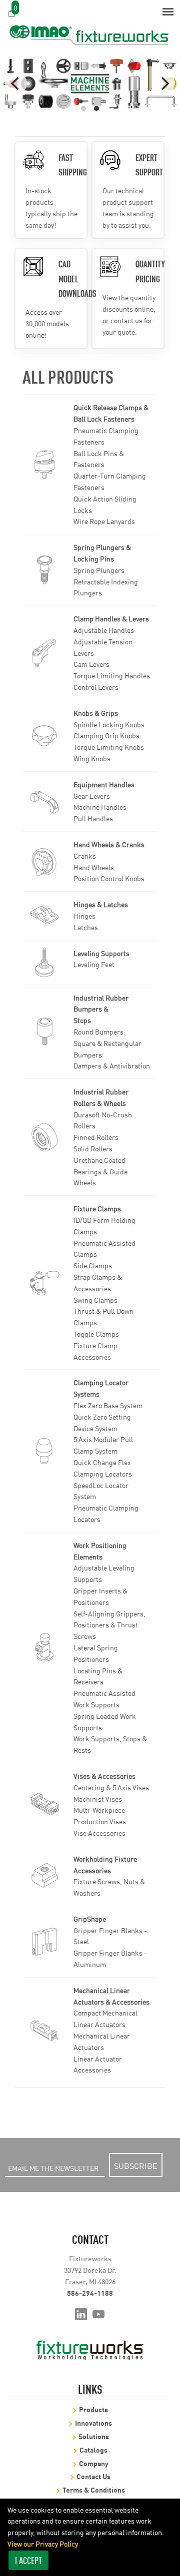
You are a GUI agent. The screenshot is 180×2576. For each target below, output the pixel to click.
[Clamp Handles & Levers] (44, 653)
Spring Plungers (99, 570)
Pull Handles (93, 818)
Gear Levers (92, 796)
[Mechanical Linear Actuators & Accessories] (44, 2030)
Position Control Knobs (109, 878)
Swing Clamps (95, 1300)
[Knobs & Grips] (44, 736)
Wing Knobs (92, 758)
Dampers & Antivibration (112, 1065)
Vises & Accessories (104, 1776)
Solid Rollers (93, 1148)
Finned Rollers (96, 1137)
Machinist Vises (98, 1799)
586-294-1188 (90, 2293)
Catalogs (93, 2449)
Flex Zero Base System (108, 1405)
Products (93, 2409)
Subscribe (136, 2165)
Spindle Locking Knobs (109, 724)
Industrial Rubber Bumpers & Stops (101, 1009)
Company (94, 2463)
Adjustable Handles (104, 630)
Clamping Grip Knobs (106, 735)
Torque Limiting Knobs (109, 747)
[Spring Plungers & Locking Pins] (44, 570)
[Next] (164, 83)
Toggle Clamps (96, 1334)
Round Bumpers (98, 1031)
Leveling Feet (94, 964)
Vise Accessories (99, 1833)
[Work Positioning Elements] (44, 1647)
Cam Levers (91, 664)
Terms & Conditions (94, 2489)
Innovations (93, 2422)
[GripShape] (44, 1942)
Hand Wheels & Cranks (109, 844)
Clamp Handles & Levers (111, 618)
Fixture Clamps (97, 1208)
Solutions (94, 2436)
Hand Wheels (94, 867)
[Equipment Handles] (44, 801)
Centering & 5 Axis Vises (111, 1787)
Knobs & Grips (96, 713)
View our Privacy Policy (43, 2544)
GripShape (90, 1919)
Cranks (85, 856)
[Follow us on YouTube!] (99, 2313)
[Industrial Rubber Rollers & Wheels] (44, 1137)
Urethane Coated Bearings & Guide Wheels (100, 1171)
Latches (86, 927)
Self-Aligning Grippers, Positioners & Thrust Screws (109, 1625)
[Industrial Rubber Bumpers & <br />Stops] (44, 1031)
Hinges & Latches (101, 904)
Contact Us (93, 2476)
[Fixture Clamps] (44, 1283)
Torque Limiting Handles (112, 675)
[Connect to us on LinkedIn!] (81, 2313)
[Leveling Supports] (44, 963)
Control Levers (96, 687)
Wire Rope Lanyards (104, 521)
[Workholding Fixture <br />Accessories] (44, 1876)
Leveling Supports (101, 953)
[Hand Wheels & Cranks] (44, 862)
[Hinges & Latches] (44, 916)
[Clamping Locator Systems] (44, 1451)
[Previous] (16, 83)
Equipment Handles (104, 784)
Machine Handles (100, 807)
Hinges (84, 916)
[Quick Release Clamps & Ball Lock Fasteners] (44, 465)
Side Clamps (93, 1265)
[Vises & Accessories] (44, 1804)
